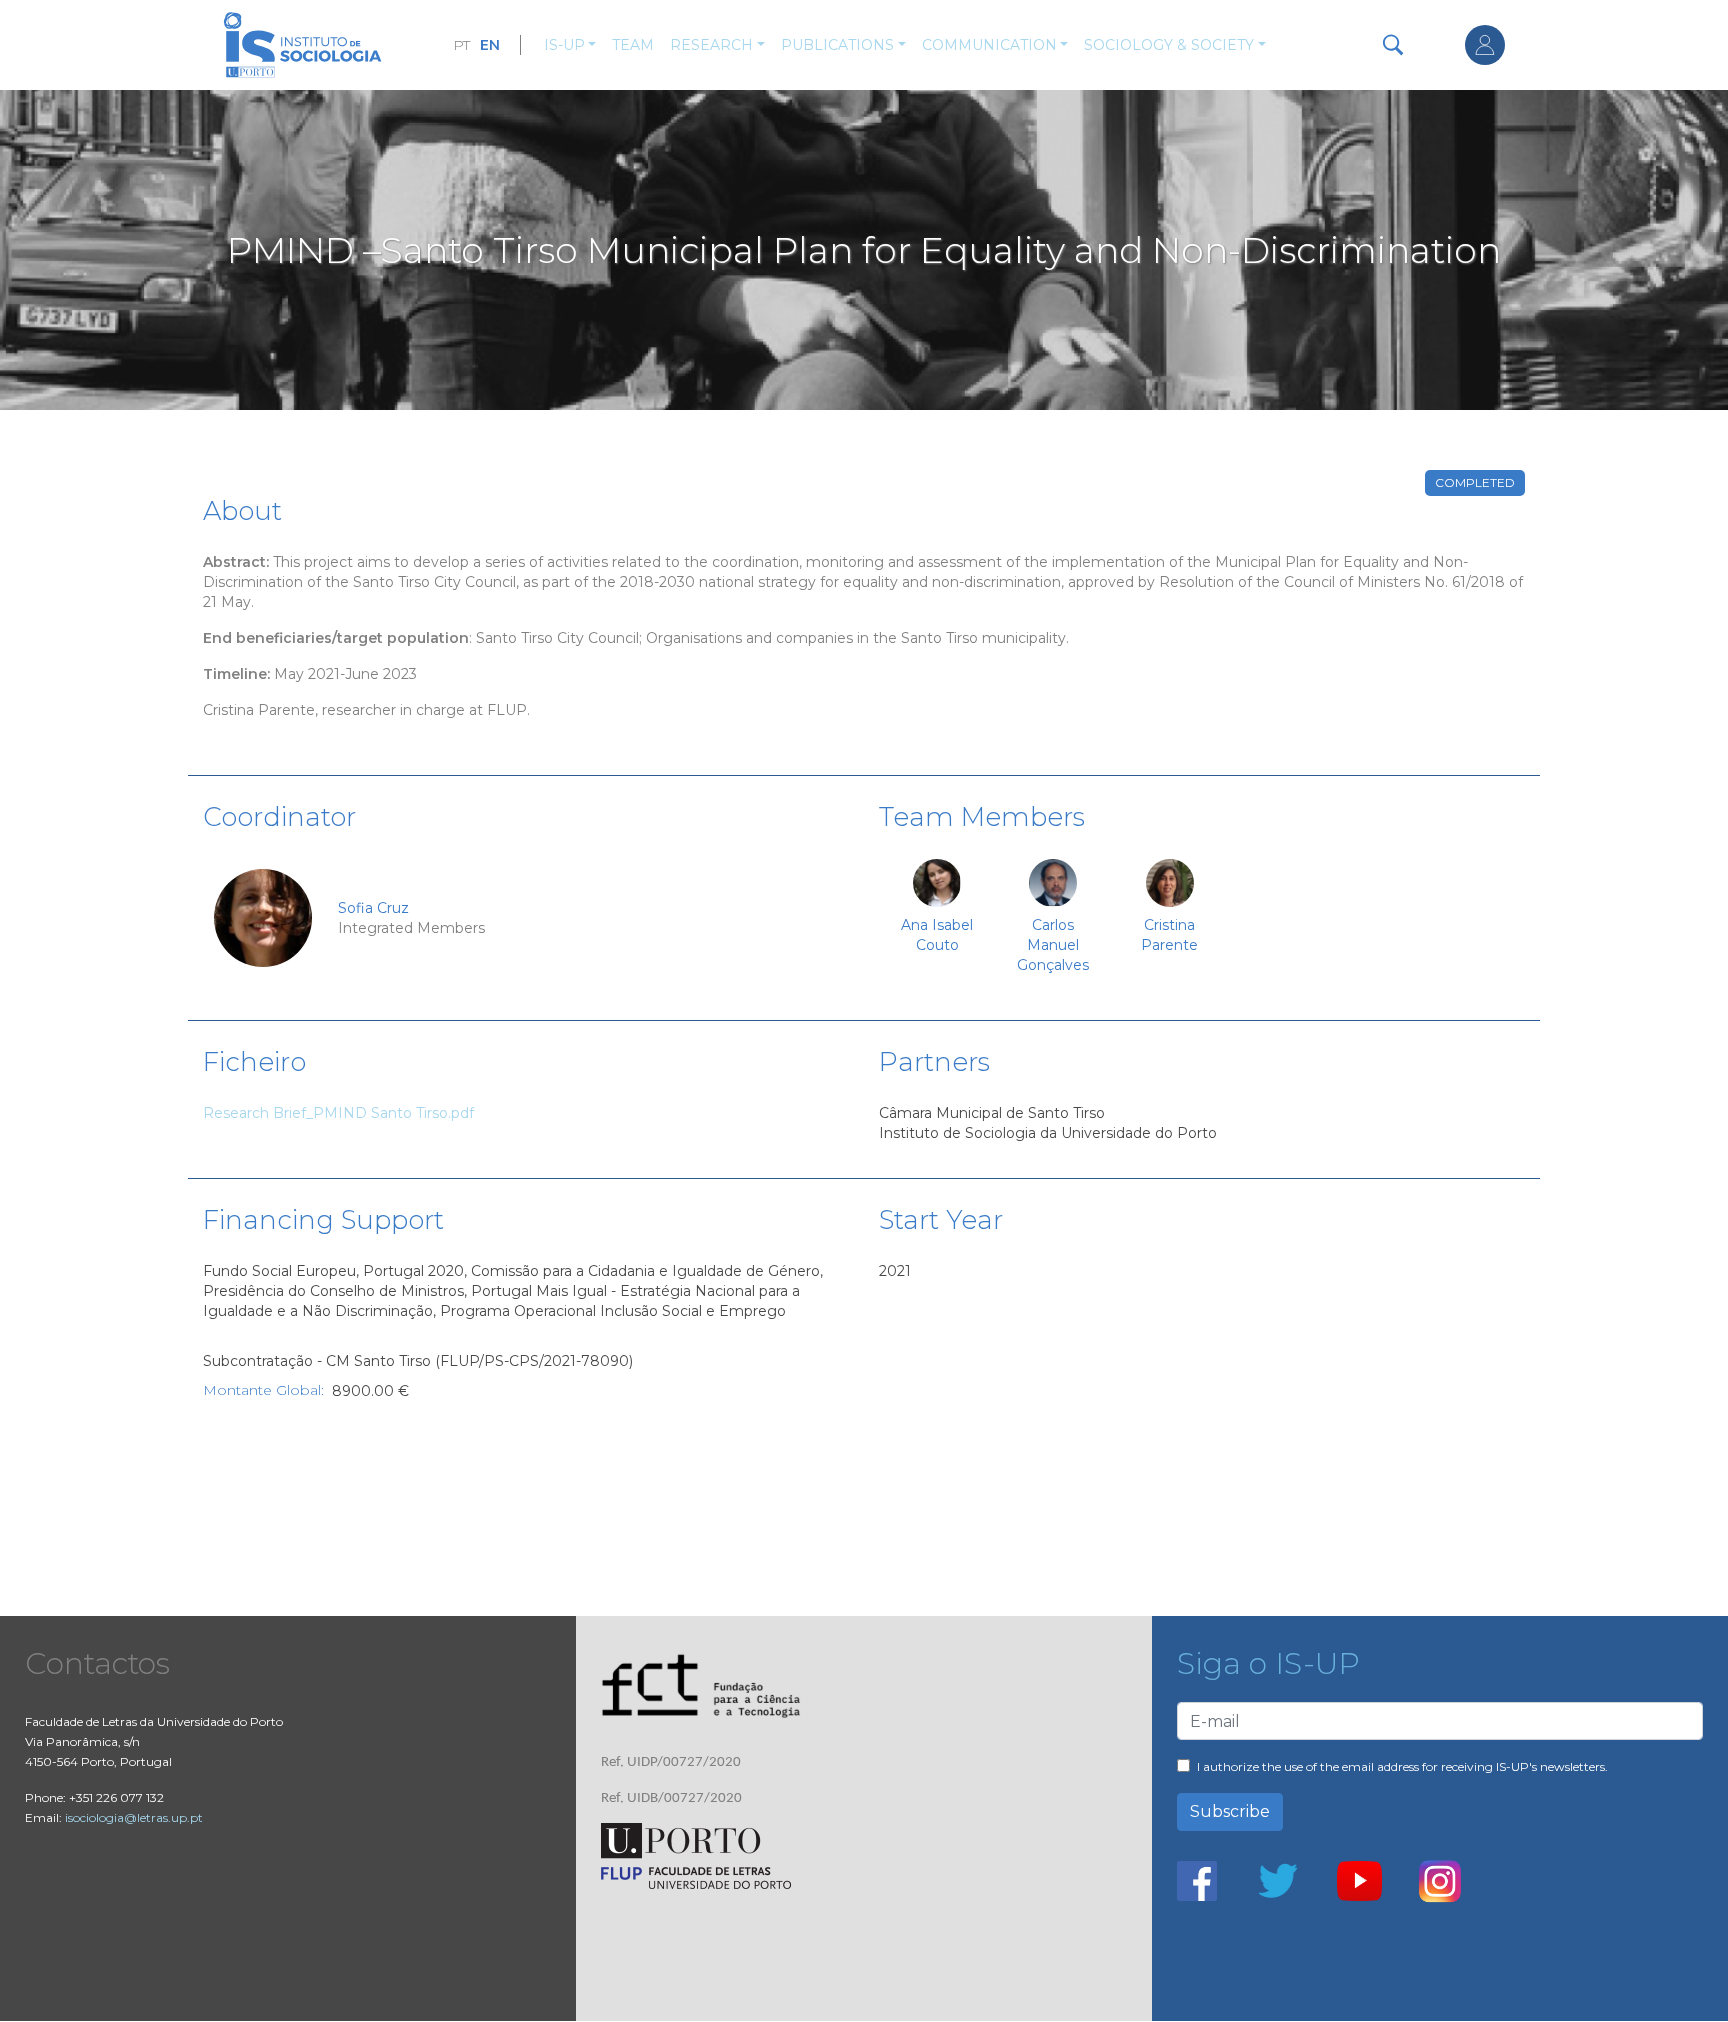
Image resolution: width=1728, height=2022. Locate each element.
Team (633, 45)
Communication (989, 45)
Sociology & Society (1169, 45)
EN (490, 45)
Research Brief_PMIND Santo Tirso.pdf (338, 1113)
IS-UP (564, 45)
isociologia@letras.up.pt (134, 1817)
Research (711, 45)
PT (461, 45)
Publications (837, 45)
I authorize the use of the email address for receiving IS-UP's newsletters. (1402, 1766)
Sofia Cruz (373, 908)
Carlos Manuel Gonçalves (1053, 945)
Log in (1485, 45)
